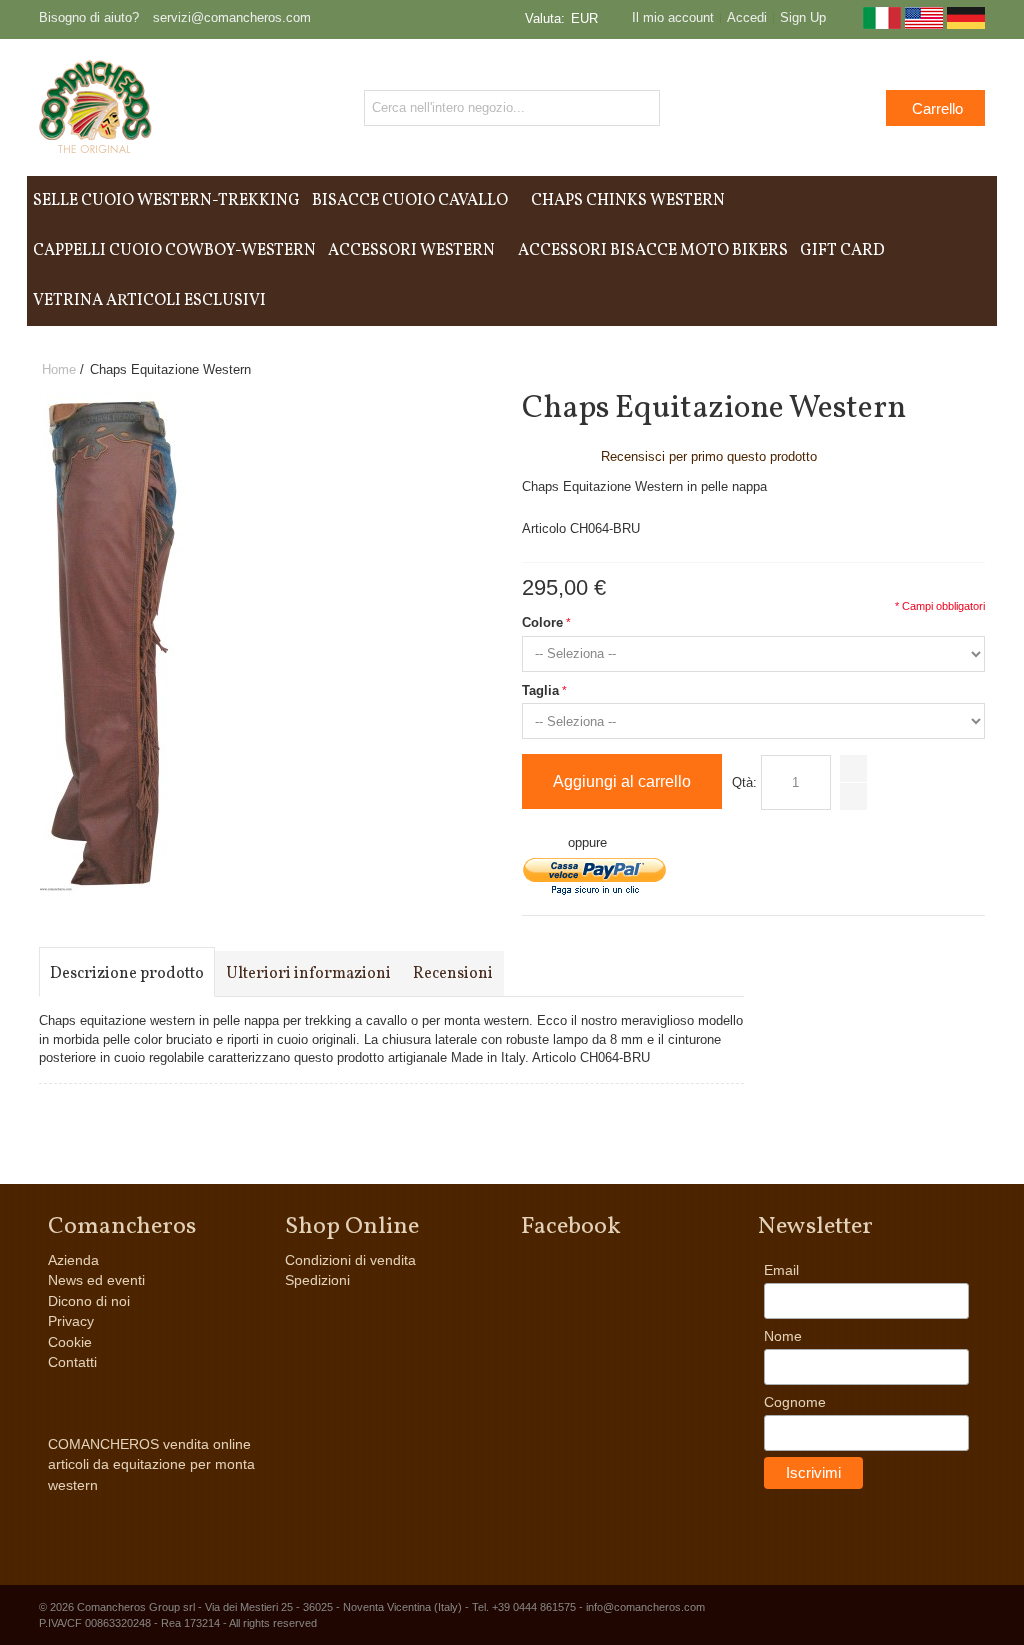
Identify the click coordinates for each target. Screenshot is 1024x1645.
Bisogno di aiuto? (89, 17)
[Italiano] (882, 24)
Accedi (747, 17)
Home (59, 369)
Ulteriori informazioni (308, 974)
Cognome (795, 1402)
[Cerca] (642, 108)
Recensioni (453, 974)
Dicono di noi (89, 1301)
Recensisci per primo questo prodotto (709, 456)
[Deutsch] (966, 24)
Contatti (72, 1362)
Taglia (540, 690)
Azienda (73, 1260)
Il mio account (673, 17)
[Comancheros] (95, 107)
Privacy (71, 1321)
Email (781, 1270)
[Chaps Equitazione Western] (112, 400)
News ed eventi (96, 1280)
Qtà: (744, 782)
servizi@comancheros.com (232, 17)
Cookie (70, 1342)
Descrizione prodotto (127, 974)
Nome (783, 1336)
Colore (542, 622)
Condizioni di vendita (350, 1260)
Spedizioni (317, 1280)
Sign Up (803, 17)
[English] (924, 24)
